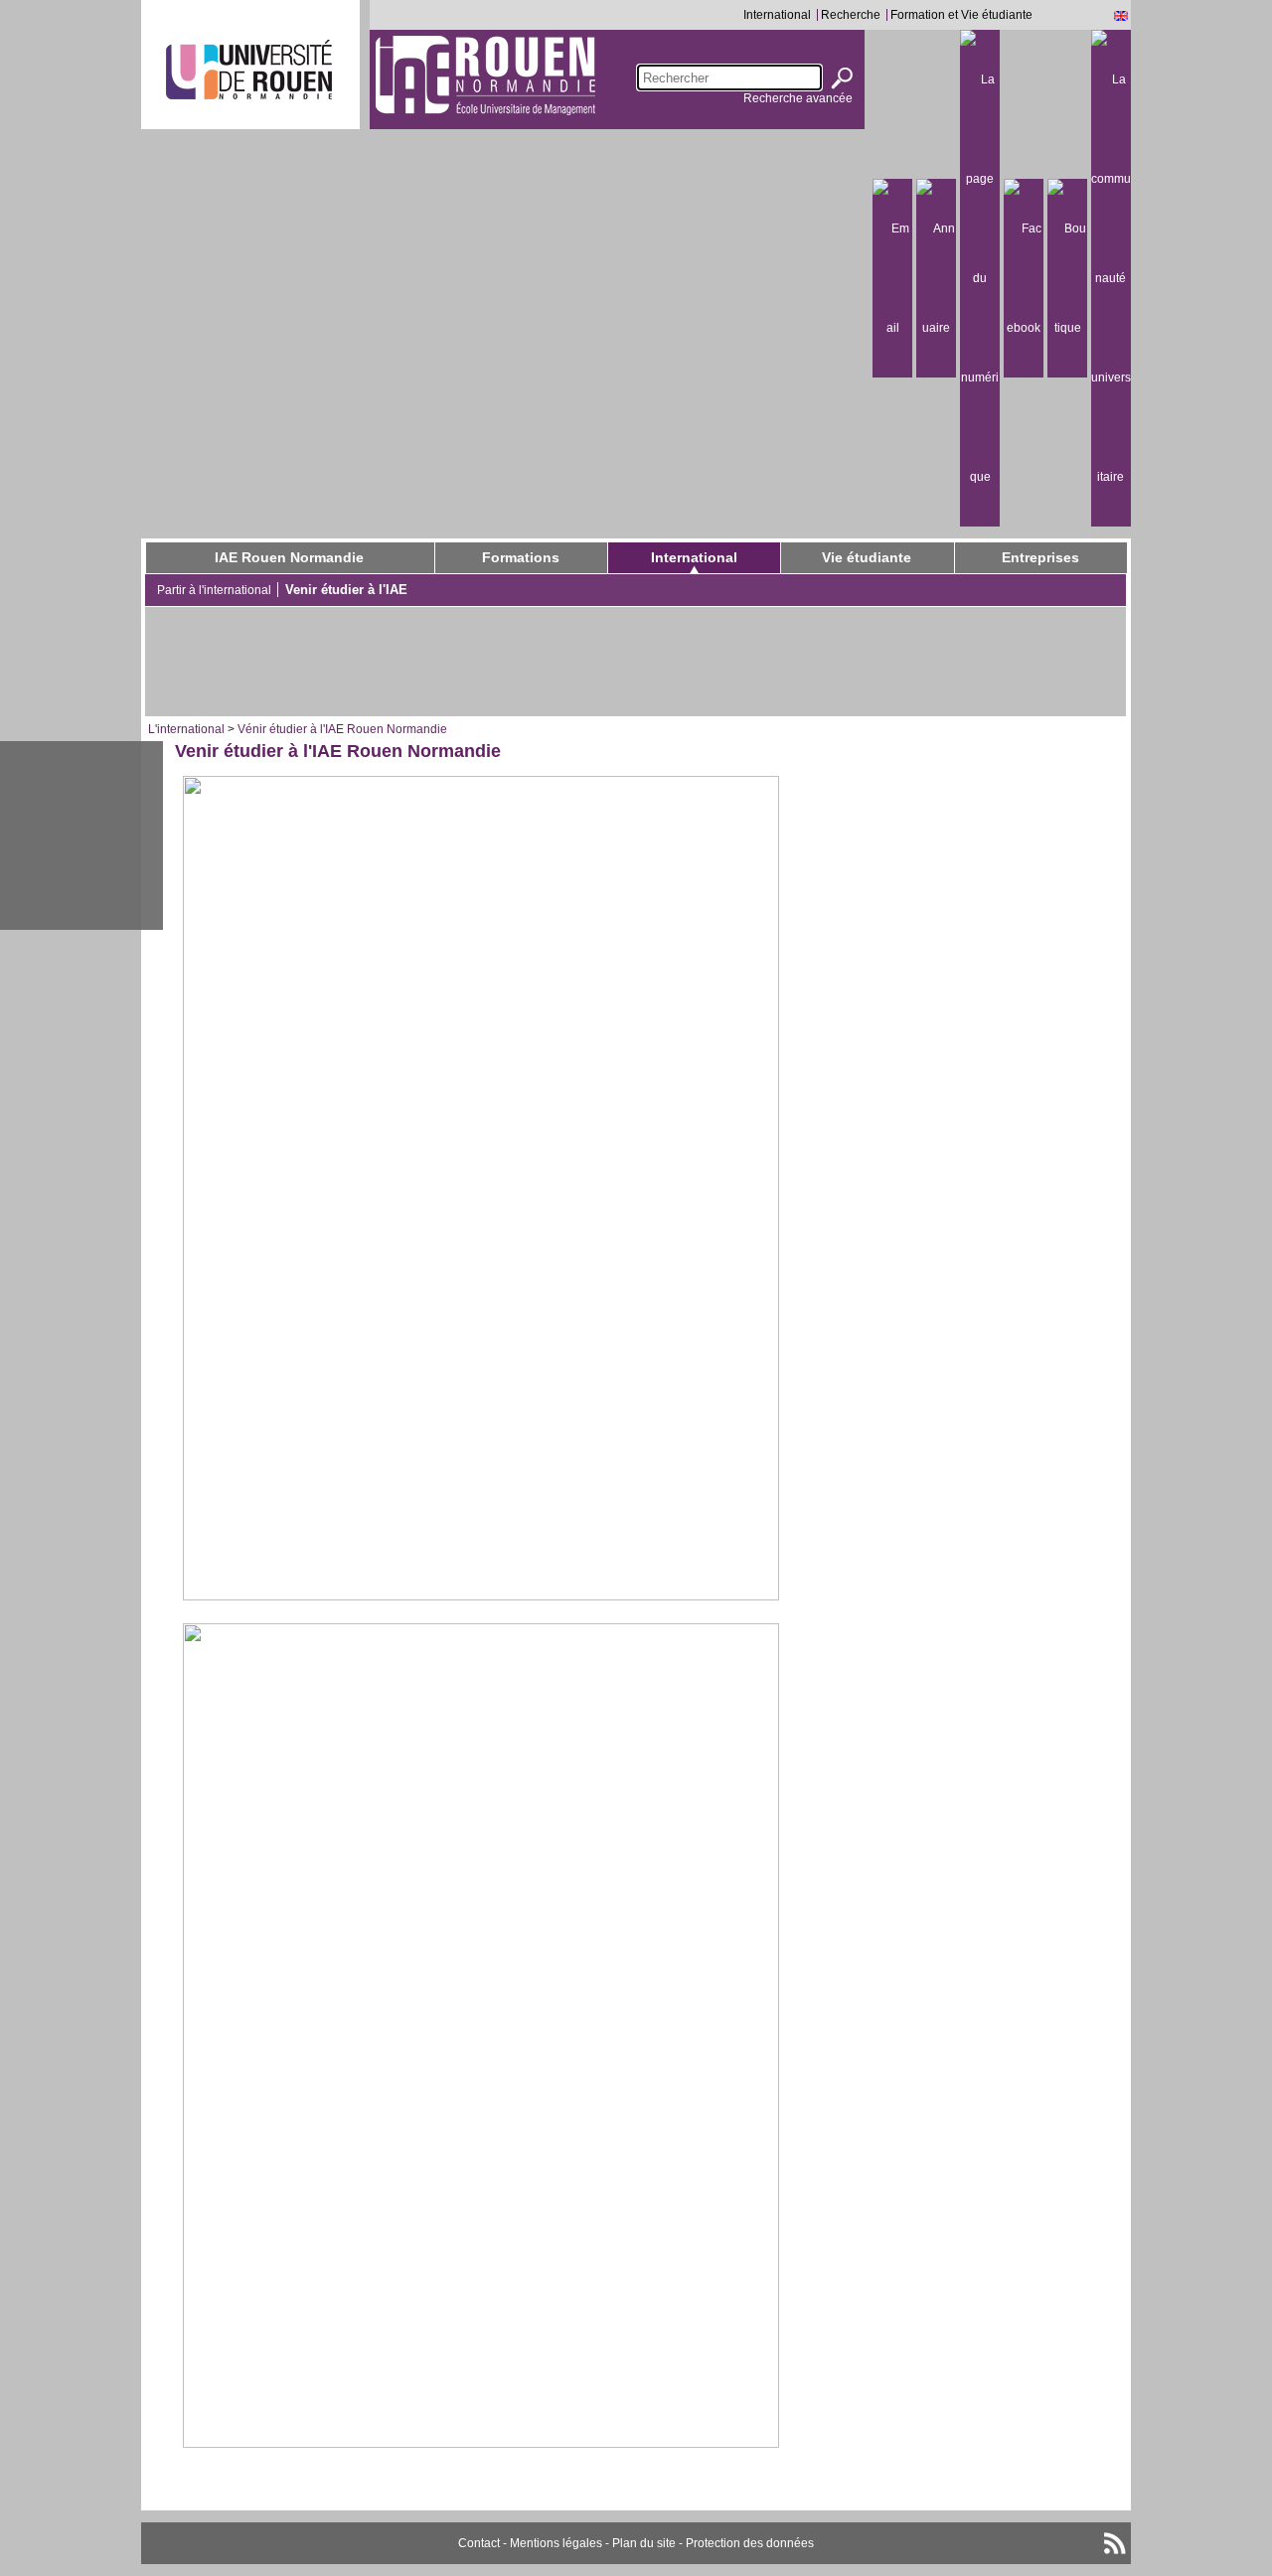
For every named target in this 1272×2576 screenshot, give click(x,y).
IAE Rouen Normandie (289, 557)
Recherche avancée (798, 98)
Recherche (851, 15)
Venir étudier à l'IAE (346, 590)
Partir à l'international (214, 590)
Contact (479, 2543)
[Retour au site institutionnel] (249, 70)
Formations (521, 557)
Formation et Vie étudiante (961, 15)
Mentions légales (556, 2543)
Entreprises (1040, 557)
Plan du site (644, 2543)
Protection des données (750, 2543)
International (777, 15)
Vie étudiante (867, 557)
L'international (186, 729)
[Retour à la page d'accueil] (485, 75)
